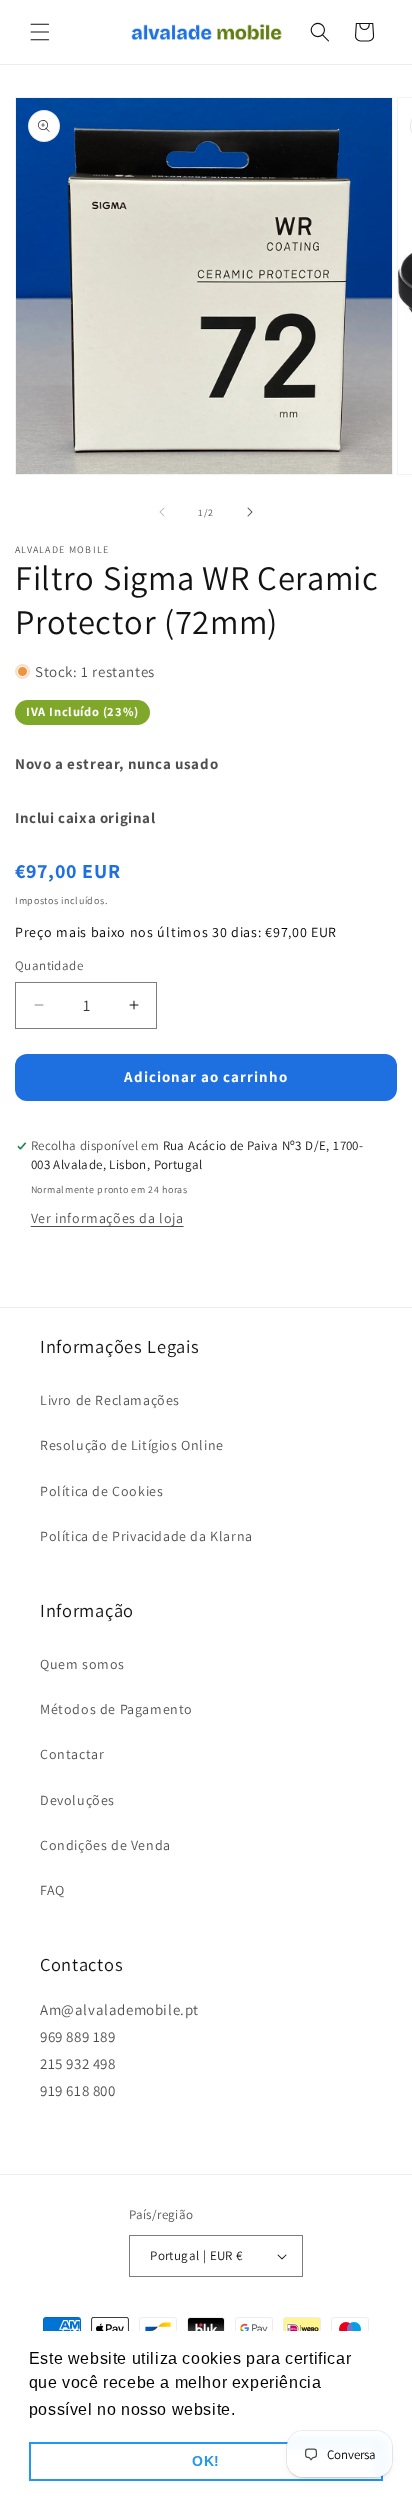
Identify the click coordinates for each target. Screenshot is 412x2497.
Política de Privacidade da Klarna (146, 1536)
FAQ (52, 1890)
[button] (40, 32)
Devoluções (77, 1800)
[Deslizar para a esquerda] (162, 512)
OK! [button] (206, 2461)
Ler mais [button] (276, 2409)
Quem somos (82, 1664)
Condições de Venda (105, 1845)
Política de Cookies (101, 1491)
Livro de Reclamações (110, 1400)
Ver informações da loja (107, 1218)
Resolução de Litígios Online (132, 1445)
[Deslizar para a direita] (250, 512)
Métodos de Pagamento (116, 1709)
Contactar (72, 1754)
